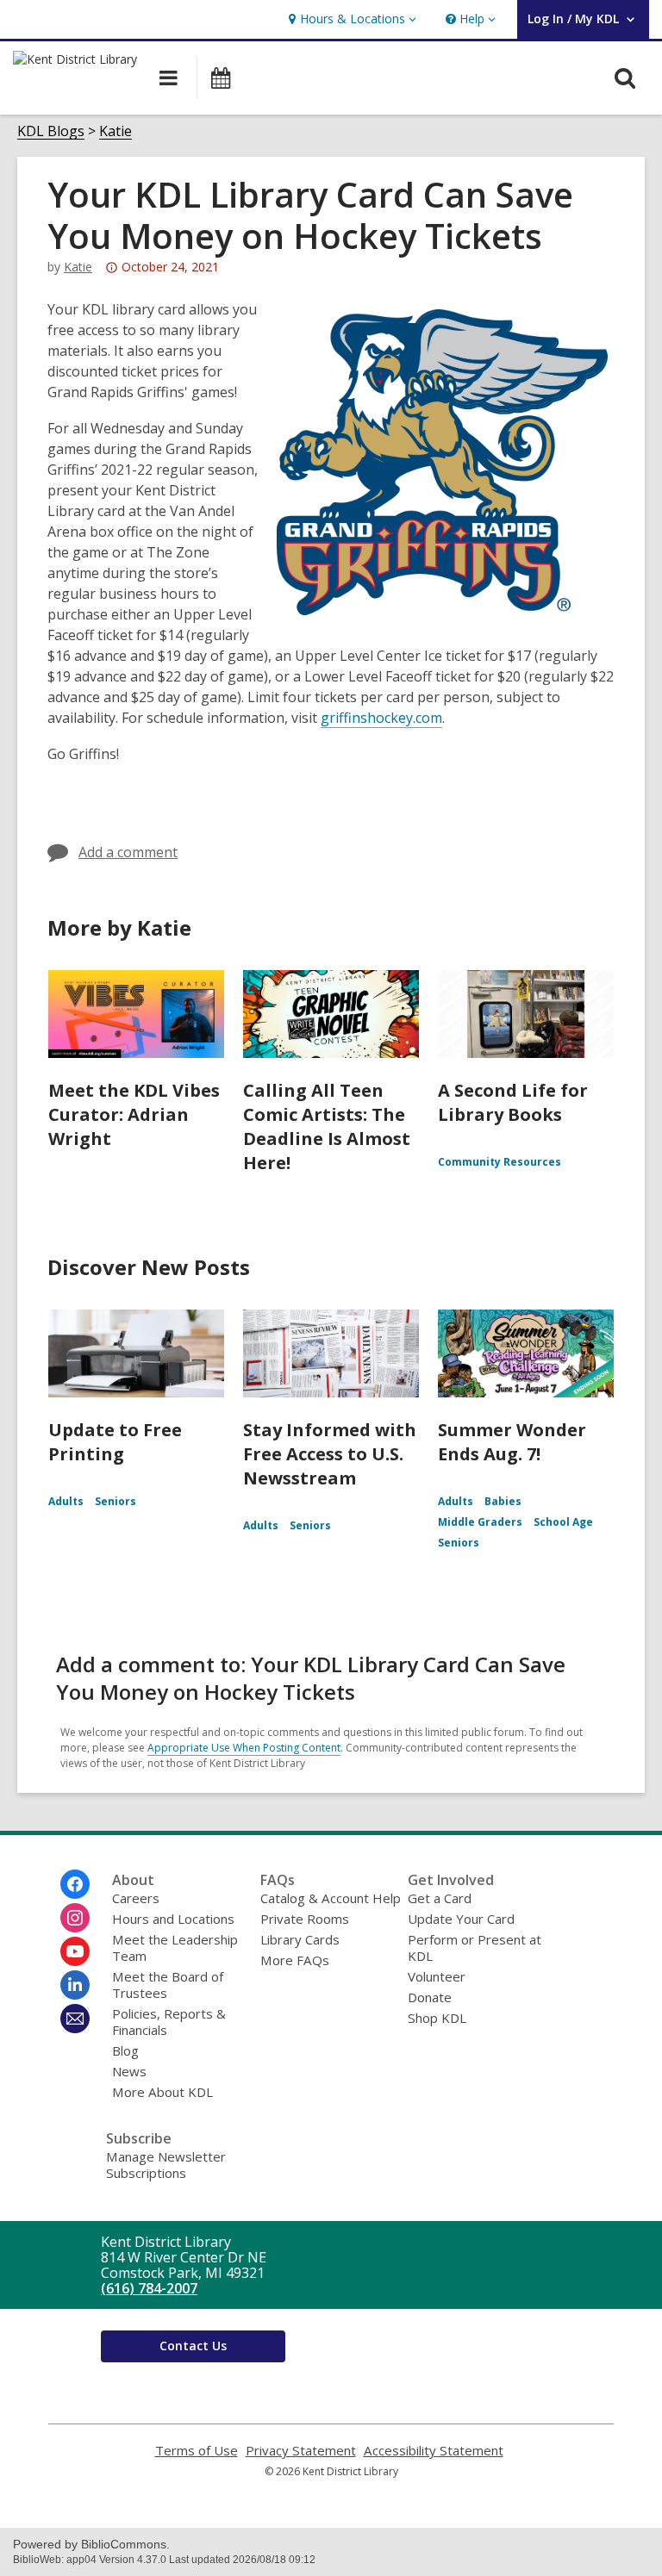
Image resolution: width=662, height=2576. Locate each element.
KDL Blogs (51, 131)
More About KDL (162, 2092)
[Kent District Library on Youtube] (75, 1951)
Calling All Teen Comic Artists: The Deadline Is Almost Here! (327, 1126)
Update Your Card (461, 1919)
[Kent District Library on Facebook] (75, 1884)
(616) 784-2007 (149, 2288)
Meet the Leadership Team (175, 1948)
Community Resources (500, 1162)
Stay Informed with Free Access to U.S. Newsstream (330, 1454)
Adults (66, 1501)
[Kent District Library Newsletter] (75, 2019)
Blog (125, 2050)
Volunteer (437, 1976)
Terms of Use (197, 2451)
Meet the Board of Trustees (168, 1985)
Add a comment (128, 852)
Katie (116, 131)
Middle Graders (480, 1522)
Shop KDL (437, 2018)
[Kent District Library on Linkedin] (75, 1985)
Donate (430, 1997)
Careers (136, 1898)
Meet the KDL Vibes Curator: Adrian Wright (134, 1114)
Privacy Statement (301, 2451)
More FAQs (295, 1960)
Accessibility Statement (434, 2451)
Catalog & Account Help (331, 1898)
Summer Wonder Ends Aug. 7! (512, 1442)
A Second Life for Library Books (513, 1102)
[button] (350, 19)
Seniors (116, 1501)
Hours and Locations (173, 1919)
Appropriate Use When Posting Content (244, 1748)
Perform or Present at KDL (475, 1948)
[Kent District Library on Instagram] (75, 1918)
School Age (563, 1522)
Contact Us (193, 2346)
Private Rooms (305, 1919)
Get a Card (440, 1898)
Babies (503, 1501)
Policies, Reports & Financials (169, 2022)
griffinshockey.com (381, 718)
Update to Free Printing (115, 1442)
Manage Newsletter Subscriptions (166, 2165)
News (129, 2071)
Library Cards (300, 1939)
